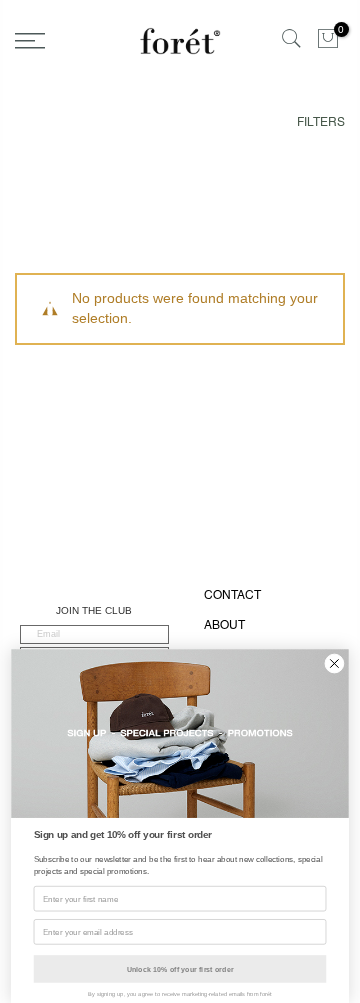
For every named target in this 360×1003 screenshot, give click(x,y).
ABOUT (224, 625)
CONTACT (232, 595)
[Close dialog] (335, 664)
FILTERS (321, 122)
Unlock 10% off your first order (180, 969)
